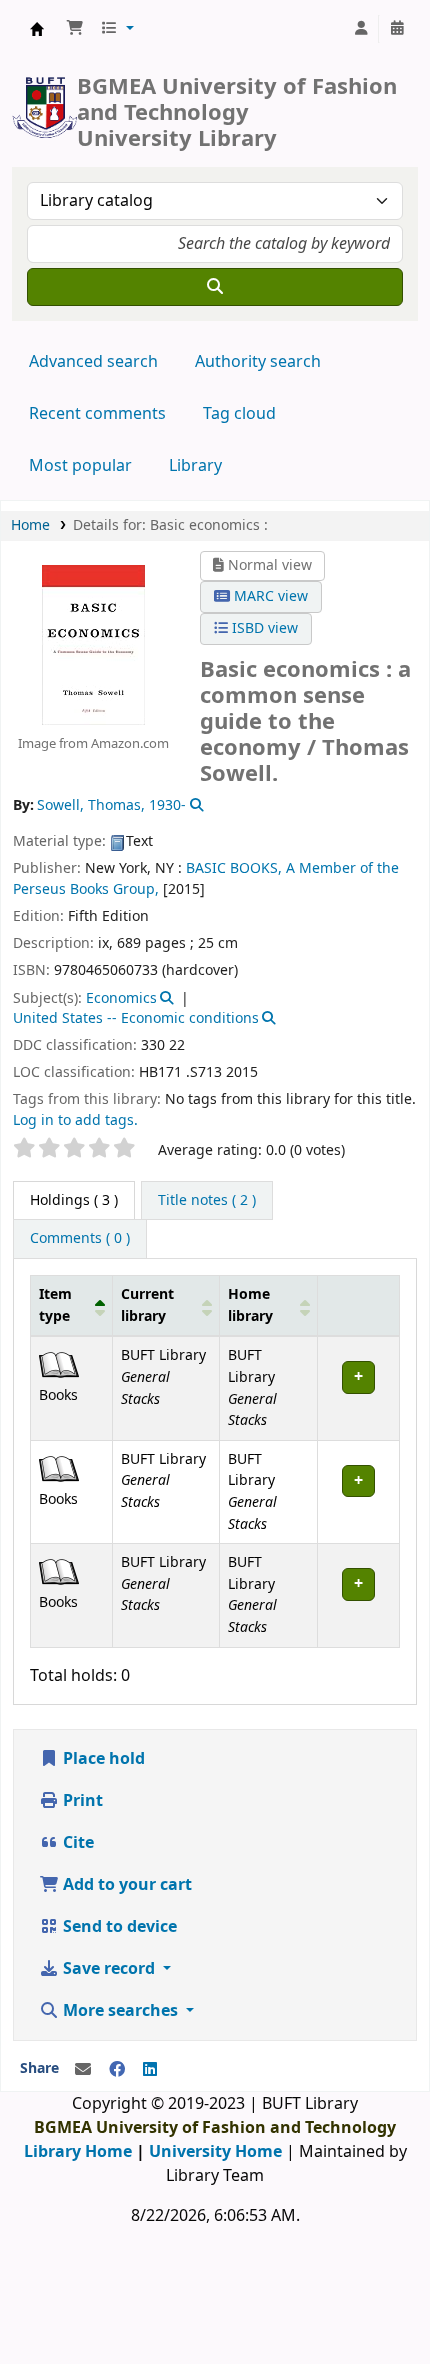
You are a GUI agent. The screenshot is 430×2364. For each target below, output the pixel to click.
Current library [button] (147, 1305)
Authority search (258, 362)
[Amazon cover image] (93, 644)
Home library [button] (250, 1305)
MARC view (269, 596)
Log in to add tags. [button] (75, 1120)
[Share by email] (83, 2070)
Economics (121, 998)
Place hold (102, 1759)
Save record (109, 1969)
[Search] (215, 287)
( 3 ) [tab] (74, 1200)
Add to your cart (125, 1885)
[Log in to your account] (361, 29)
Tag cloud (239, 414)
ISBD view (263, 628)
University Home (215, 2152)
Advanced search (93, 362)
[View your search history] (397, 29)
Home (30, 525)
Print (81, 1801)
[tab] (207, 1201)
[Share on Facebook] (117, 2070)
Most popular (80, 466)
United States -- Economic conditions (136, 1018)
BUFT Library (37, 29)
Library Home (78, 2152)
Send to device (118, 1927)
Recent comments (97, 414)
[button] (75, 29)
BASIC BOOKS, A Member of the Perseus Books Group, (206, 878)
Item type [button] (55, 1305)
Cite (76, 1843)
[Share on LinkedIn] (150, 2070)
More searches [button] (120, 2011)
